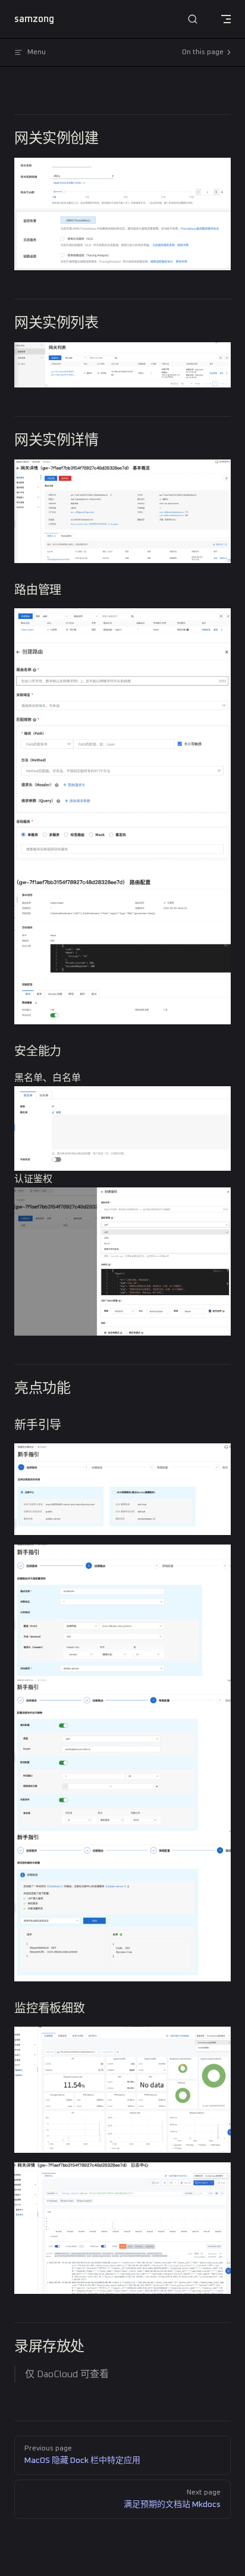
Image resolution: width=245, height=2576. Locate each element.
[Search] (193, 19)
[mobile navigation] (226, 19)
